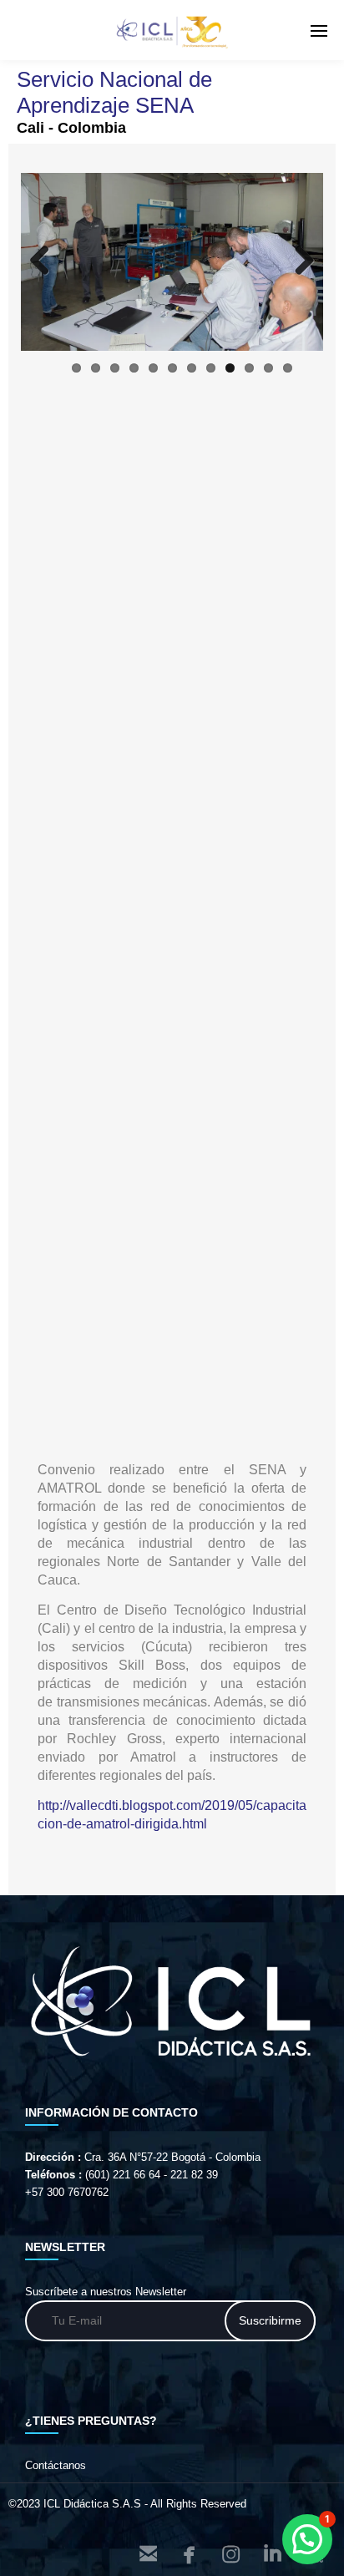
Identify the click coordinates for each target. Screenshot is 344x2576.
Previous (46, 261)
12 (288, 368)
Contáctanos (56, 2465)
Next (298, 261)
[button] (307, 2539)
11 (268, 368)
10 (249, 368)
